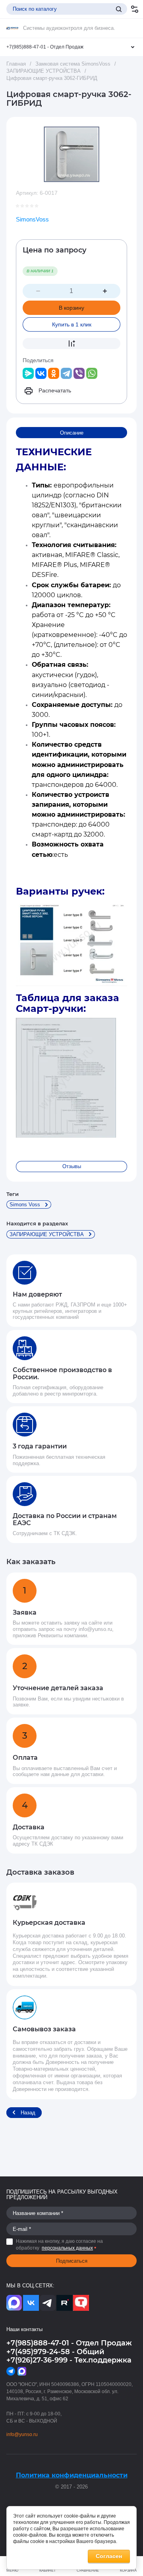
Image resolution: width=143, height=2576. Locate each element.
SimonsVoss (32, 219)
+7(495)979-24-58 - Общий (55, 2352)
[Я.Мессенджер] (28, 373)
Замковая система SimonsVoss (73, 64)
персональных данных (67, 2248)
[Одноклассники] (54, 373)
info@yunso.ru (22, 2434)
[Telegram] (66, 373)
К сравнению (71, 344)
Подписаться (72, 2261)
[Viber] (79, 373)
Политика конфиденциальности (72, 2475)
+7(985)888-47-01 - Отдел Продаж (45, 47)
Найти (119, 9)
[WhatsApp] (92, 373)
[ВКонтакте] (41, 373)
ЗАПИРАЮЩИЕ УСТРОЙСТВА (43, 71)
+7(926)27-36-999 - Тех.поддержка (69, 2360)
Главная (16, 64)
